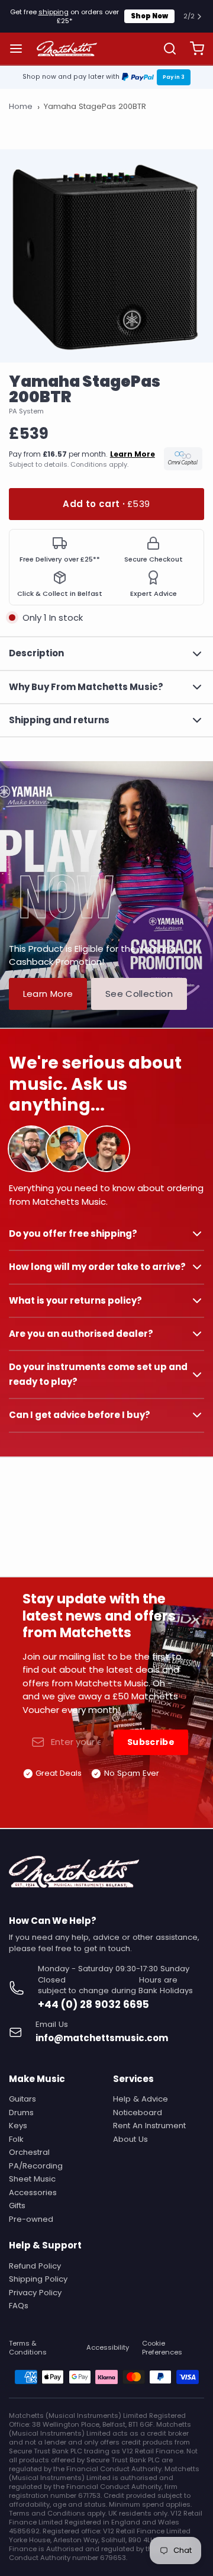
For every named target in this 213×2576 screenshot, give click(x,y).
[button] (106, 504)
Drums (21, 2113)
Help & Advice (141, 2099)
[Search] (165, 49)
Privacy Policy (35, 2293)
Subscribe (151, 1742)
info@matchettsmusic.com (102, 2038)
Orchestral (29, 2152)
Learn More (48, 994)
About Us (130, 2139)
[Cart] (193, 49)
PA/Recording (36, 2166)
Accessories (33, 2192)
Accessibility (108, 2348)
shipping (54, 12)
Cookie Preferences (162, 2348)
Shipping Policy (38, 2279)
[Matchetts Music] (67, 49)
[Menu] (20, 49)
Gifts (17, 2206)
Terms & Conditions (28, 2348)
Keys (18, 2126)
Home (21, 107)
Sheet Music (32, 2179)
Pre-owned (31, 2219)
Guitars (22, 2099)
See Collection (139, 994)
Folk (16, 2139)
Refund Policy (35, 2266)
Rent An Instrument (149, 2126)
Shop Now (149, 16)
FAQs (19, 2306)
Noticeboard (138, 2113)
